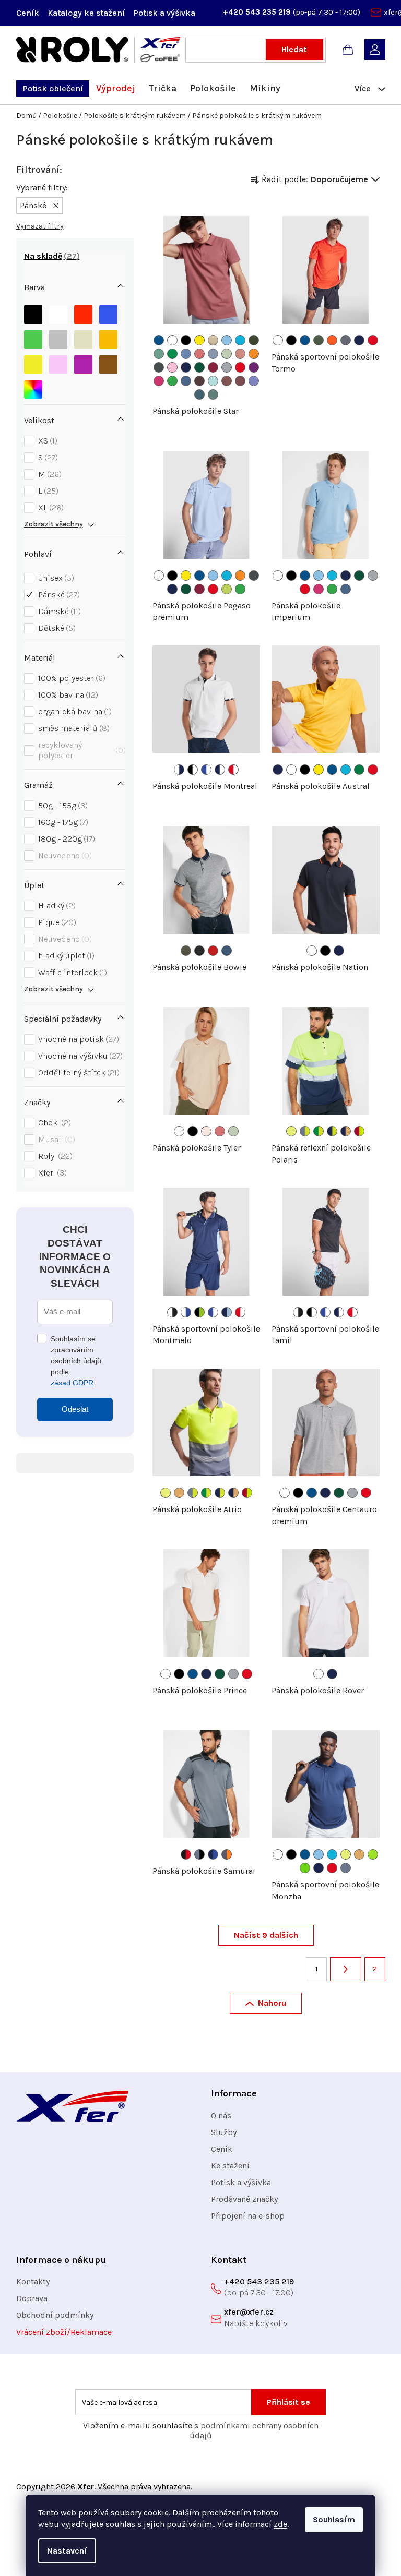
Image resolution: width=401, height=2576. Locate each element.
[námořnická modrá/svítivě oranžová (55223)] (346, 1131)
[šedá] (58, 337)
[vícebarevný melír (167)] (206, 1131)
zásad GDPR (72, 1383)
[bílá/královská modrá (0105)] (186, 1312)
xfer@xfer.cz (249, 2312)
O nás (221, 2116)
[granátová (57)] (213, 367)
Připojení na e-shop (248, 2216)
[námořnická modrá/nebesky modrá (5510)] (227, 1312)
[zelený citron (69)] (227, 589)
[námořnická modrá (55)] (186, 367)
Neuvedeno (64, 855)
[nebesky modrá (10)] (227, 340)
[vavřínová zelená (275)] (319, 340)
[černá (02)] (186, 340)
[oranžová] (108, 337)
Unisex (55, 578)
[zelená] (33, 337)
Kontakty (33, 2281)
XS (46, 441)
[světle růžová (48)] (172, 367)
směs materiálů (73, 728)
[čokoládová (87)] (199, 381)
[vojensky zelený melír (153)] (186, 951)
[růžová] (58, 362)
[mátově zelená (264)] (227, 354)
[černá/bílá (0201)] (193, 770)
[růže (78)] (159, 381)
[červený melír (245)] (213, 951)
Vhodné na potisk (77, 1039)
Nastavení (67, 2551)
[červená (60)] (240, 367)
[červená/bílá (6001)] (233, 770)
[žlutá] (33, 362)
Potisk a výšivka (164, 13)
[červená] (83, 312)
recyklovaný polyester (81, 750)
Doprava (32, 2298)
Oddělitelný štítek (78, 1073)
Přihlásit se (288, 2402)
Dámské (58, 611)
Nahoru (272, 2003)
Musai (55, 1139)
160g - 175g (62, 822)
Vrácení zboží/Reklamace (64, 2332)
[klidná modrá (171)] (213, 394)
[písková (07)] (213, 340)
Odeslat (75, 1409)
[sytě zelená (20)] (359, 770)
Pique (56, 922)
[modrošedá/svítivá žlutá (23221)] (305, 1131)
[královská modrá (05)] (159, 340)
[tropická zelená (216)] (172, 354)
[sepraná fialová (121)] (254, 381)
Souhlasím (334, 2519)
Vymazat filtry (40, 226)
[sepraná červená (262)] (199, 354)
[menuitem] (53, 88)
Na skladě (50, 256)
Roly (54, 1156)
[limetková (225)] (373, 1854)
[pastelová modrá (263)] (213, 354)
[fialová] (83, 362)
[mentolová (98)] (213, 381)
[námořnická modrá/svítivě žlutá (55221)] (332, 1131)
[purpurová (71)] (254, 367)
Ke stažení (230, 2166)
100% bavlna (67, 695)
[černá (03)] (291, 340)
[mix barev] (33, 387)
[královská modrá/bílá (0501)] (206, 770)
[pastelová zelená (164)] (159, 354)
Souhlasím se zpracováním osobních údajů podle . (76, 1361)
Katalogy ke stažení (86, 13)
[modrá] (108, 312)
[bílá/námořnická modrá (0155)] (179, 770)
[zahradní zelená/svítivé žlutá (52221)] (319, 1131)
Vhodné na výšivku (79, 1056)
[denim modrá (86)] (186, 381)
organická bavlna (74, 711)
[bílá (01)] (172, 340)
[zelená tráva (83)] (172, 381)
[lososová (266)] (240, 354)
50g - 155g (62, 805)
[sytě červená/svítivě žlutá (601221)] (359, 1131)
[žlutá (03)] (199, 340)
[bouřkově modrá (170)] (199, 394)
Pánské (58, 595)
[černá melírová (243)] (199, 951)
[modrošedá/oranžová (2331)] (227, 1854)
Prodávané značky (244, 2199)
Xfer (51, 1173)
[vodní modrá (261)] (186, 354)
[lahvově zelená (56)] (199, 367)
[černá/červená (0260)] (186, 1854)
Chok (53, 1123)
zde (280, 2524)
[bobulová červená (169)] (240, 381)
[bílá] (58, 312)
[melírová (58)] (227, 367)
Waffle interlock (71, 972)
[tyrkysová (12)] (240, 340)
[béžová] (83, 337)
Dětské (56, 628)
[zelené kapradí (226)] (305, 1868)
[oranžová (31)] (254, 354)
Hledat (294, 49)
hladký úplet (65, 956)
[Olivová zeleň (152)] (254, 340)
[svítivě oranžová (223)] (179, 1493)
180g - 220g (65, 839)
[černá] (33, 312)
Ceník (28, 13)
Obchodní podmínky (55, 2315)
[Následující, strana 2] (346, 1969)
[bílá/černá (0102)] (172, 1312)
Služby (224, 2132)
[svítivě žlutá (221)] (291, 1131)
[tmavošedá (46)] (159, 367)
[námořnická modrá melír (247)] (227, 951)
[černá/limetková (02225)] (199, 1312)
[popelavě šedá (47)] (346, 340)
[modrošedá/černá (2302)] (199, 1854)
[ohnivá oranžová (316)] (332, 340)
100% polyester (70, 678)
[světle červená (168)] (227, 381)
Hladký (56, 906)
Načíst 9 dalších (266, 1935)
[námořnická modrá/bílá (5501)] (220, 770)
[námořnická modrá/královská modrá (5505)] (213, 1854)
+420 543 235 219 (258, 12)
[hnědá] (108, 362)
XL (50, 507)
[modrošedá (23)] (346, 1868)
